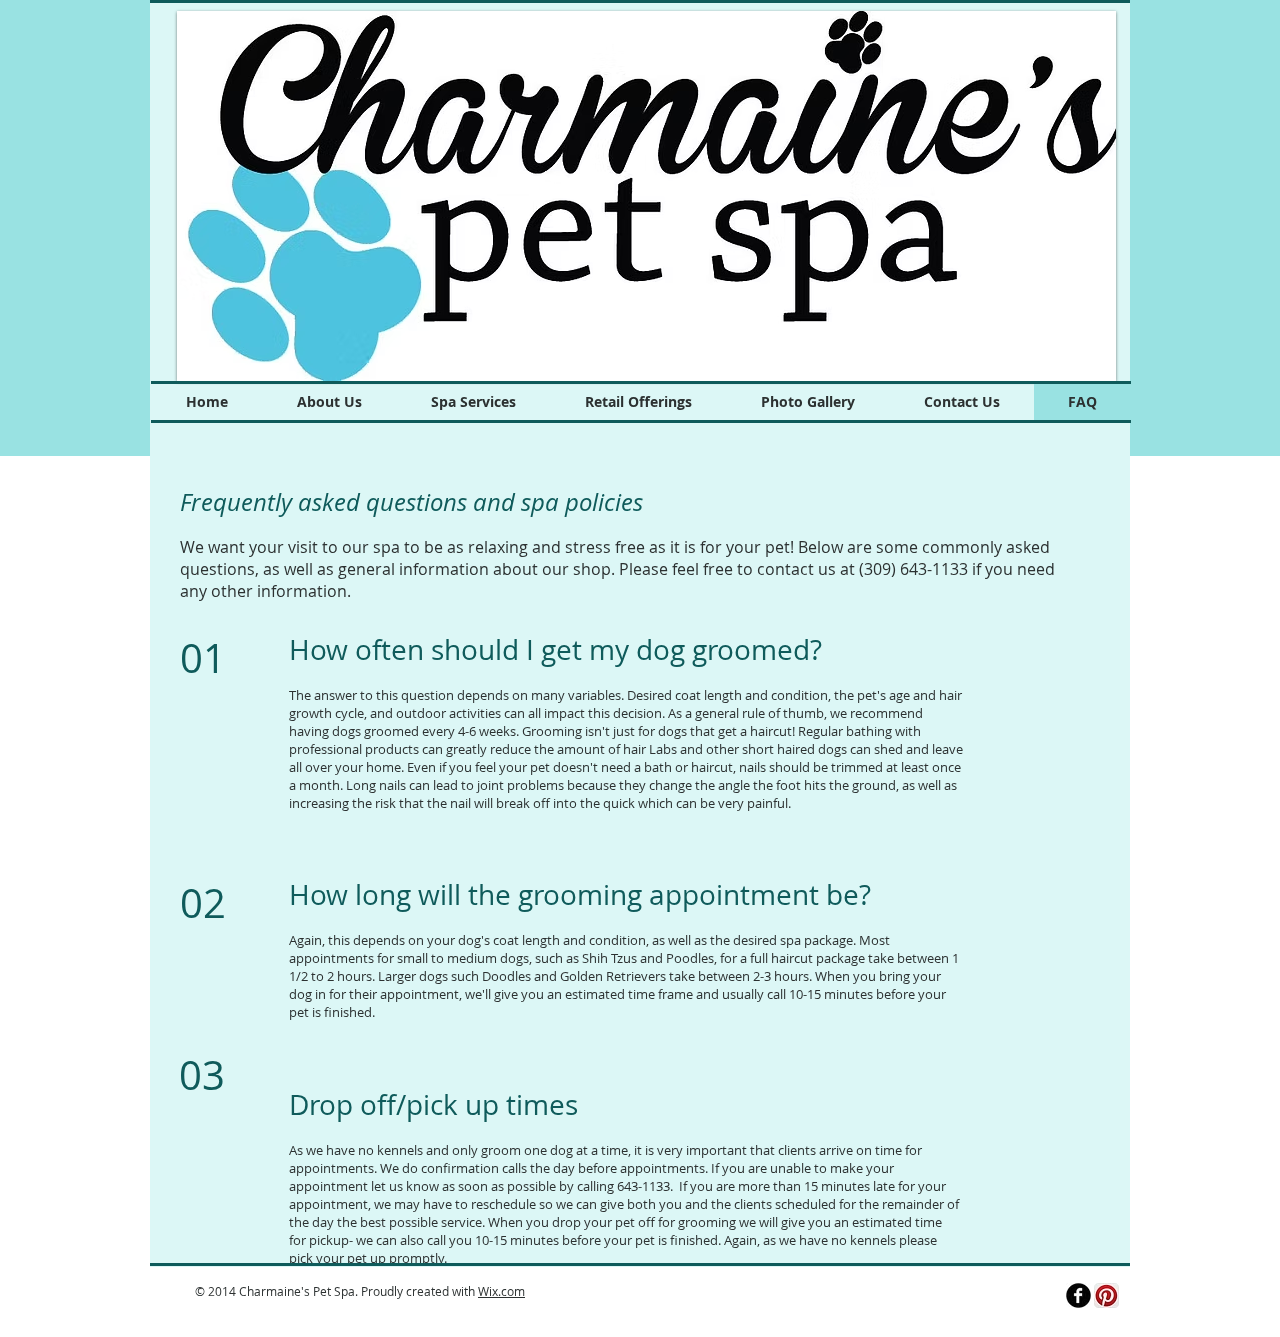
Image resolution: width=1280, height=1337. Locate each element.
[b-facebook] (1078, 1295)
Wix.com (501, 1291)
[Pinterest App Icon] (1106, 1295)
